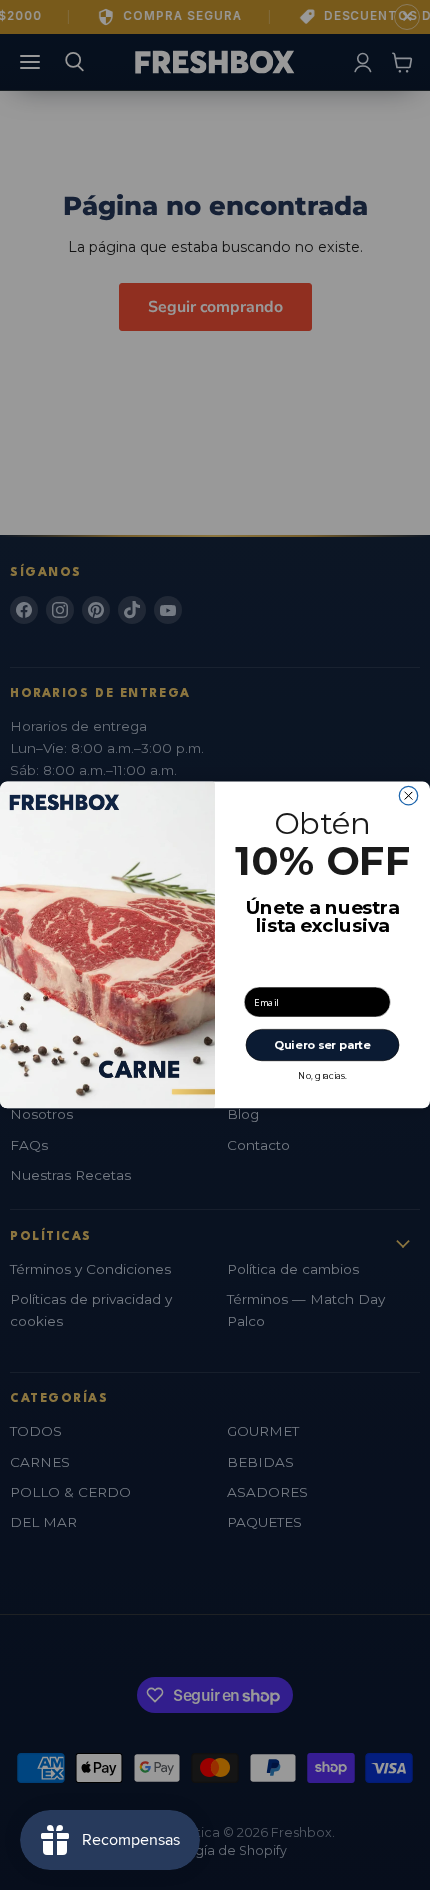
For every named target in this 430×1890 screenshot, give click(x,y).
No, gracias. (322, 1076)
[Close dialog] (408, 796)
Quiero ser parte (322, 1045)
